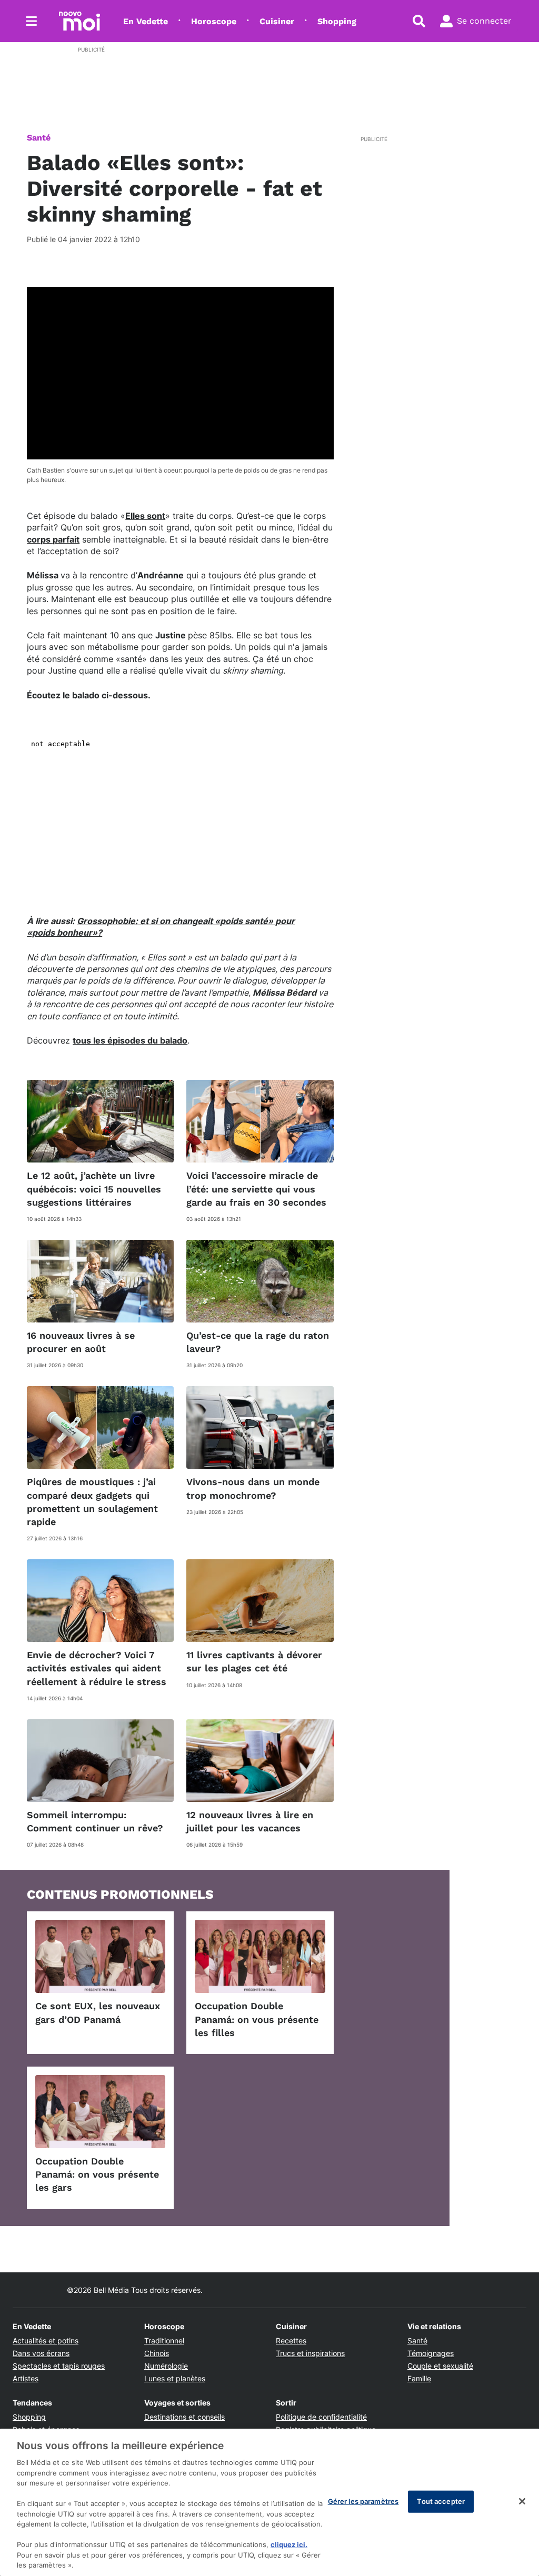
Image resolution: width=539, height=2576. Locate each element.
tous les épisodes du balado (130, 1040)
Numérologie (166, 2366)
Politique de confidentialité (321, 2417)
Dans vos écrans (41, 2353)
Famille (419, 2378)
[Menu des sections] (32, 21)
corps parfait (53, 539)
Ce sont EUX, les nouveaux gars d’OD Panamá (98, 2012)
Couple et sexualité (440, 2366)
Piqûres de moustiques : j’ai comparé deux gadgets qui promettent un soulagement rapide (92, 1502)
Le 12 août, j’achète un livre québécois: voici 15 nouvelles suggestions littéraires (94, 1189)
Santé (39, 138)
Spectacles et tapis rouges (59, 2366)
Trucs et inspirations (310, 2353)
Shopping (337, 21)
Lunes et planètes (175, 2378)
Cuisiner (277, 21)
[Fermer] (522, 2501)
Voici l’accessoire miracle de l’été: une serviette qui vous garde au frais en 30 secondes (256, 1189)
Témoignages (431, 2353)
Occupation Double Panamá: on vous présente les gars (97, 2174)
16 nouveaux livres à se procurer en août (81, 1342)
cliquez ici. (289, 2544)
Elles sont (145, 516)
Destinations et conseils (184, 2417)
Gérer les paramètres (363, 2501)
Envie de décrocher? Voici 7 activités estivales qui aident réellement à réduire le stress (97, 1668)
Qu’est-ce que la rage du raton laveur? (258, 1342)
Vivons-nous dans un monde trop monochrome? (253, 1488)
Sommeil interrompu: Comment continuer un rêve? (95, 1821)
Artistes (26, 2378)
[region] (269, 2502)
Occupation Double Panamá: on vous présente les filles (257, 2019)
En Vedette (146, 21)
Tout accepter (441, 2501)
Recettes (291, 2341)
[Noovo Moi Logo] (79, 21)
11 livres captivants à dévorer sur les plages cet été (254, 1661)
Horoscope (214, 21)
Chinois (157, 2353)
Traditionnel (164, 2341)
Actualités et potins (46, 2341)
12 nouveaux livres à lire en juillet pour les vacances (250, 1821)
